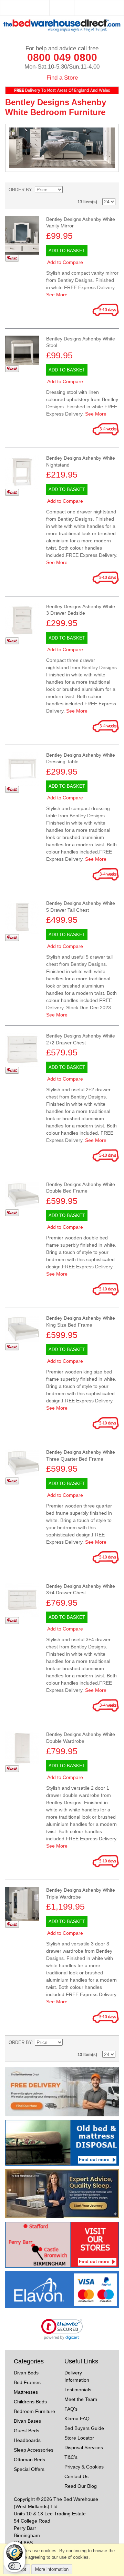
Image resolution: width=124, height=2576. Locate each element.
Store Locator (79, 2438)
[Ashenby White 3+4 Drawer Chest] (22, 1600)
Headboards (27, 2440)
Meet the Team (81, 2399)
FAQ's (71, 2409)
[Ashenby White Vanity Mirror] (22, 236)
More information (52, 2569)
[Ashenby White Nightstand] (22, 472)
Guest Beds (27, 2431)
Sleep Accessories (34, 2450)
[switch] (14, 2566)
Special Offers (29, 2469)
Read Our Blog (81, 2486)
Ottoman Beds (29, 2460)
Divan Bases (27, 2421)
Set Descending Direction (69, 190)
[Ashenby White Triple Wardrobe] (22, 1904)
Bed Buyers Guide (84, 2428)
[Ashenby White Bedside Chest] (22, 620)
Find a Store (62, 78)
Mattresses (26, 2392)
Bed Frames (27, 2382)
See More (57, 295)
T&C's (71, 2457)
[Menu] (37, 8)
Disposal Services (84, 2447)
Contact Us (76, 2476)
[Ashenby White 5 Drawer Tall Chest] (22, 917)
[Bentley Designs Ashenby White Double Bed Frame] (22, 1329)
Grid (108, 190)
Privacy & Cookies (84, 2467)
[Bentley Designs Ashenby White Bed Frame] (22, 1195)
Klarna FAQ (77, 2419)
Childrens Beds (30, 2402)
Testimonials (78, 2390)
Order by (20, 190)
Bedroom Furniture (34, 2411)
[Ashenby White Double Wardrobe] (22, 1748)
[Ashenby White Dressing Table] (22, 769)
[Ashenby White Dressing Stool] (22, 350)
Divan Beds (26, 2373)
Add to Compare (65, 262)
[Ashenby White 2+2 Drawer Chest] (22, 1050)
